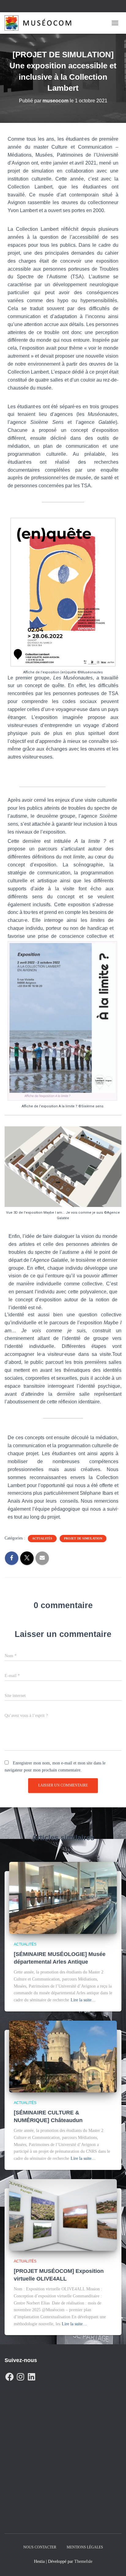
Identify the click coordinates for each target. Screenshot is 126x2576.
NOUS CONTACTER (40, 2547)
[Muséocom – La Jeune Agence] (40, 23)
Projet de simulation (83, 1538)
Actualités (42, 1538)
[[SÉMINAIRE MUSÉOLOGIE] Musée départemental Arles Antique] (63, 1898)
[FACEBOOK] (9, 2375)
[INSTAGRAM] (20, 2375)
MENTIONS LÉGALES (85, 2547)
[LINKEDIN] (31, 2375)
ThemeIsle (83, 2561)
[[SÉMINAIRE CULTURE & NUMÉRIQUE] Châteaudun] (63, 2056)
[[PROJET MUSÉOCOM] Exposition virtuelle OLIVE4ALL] (63, 2215)
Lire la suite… (83, 2000)
